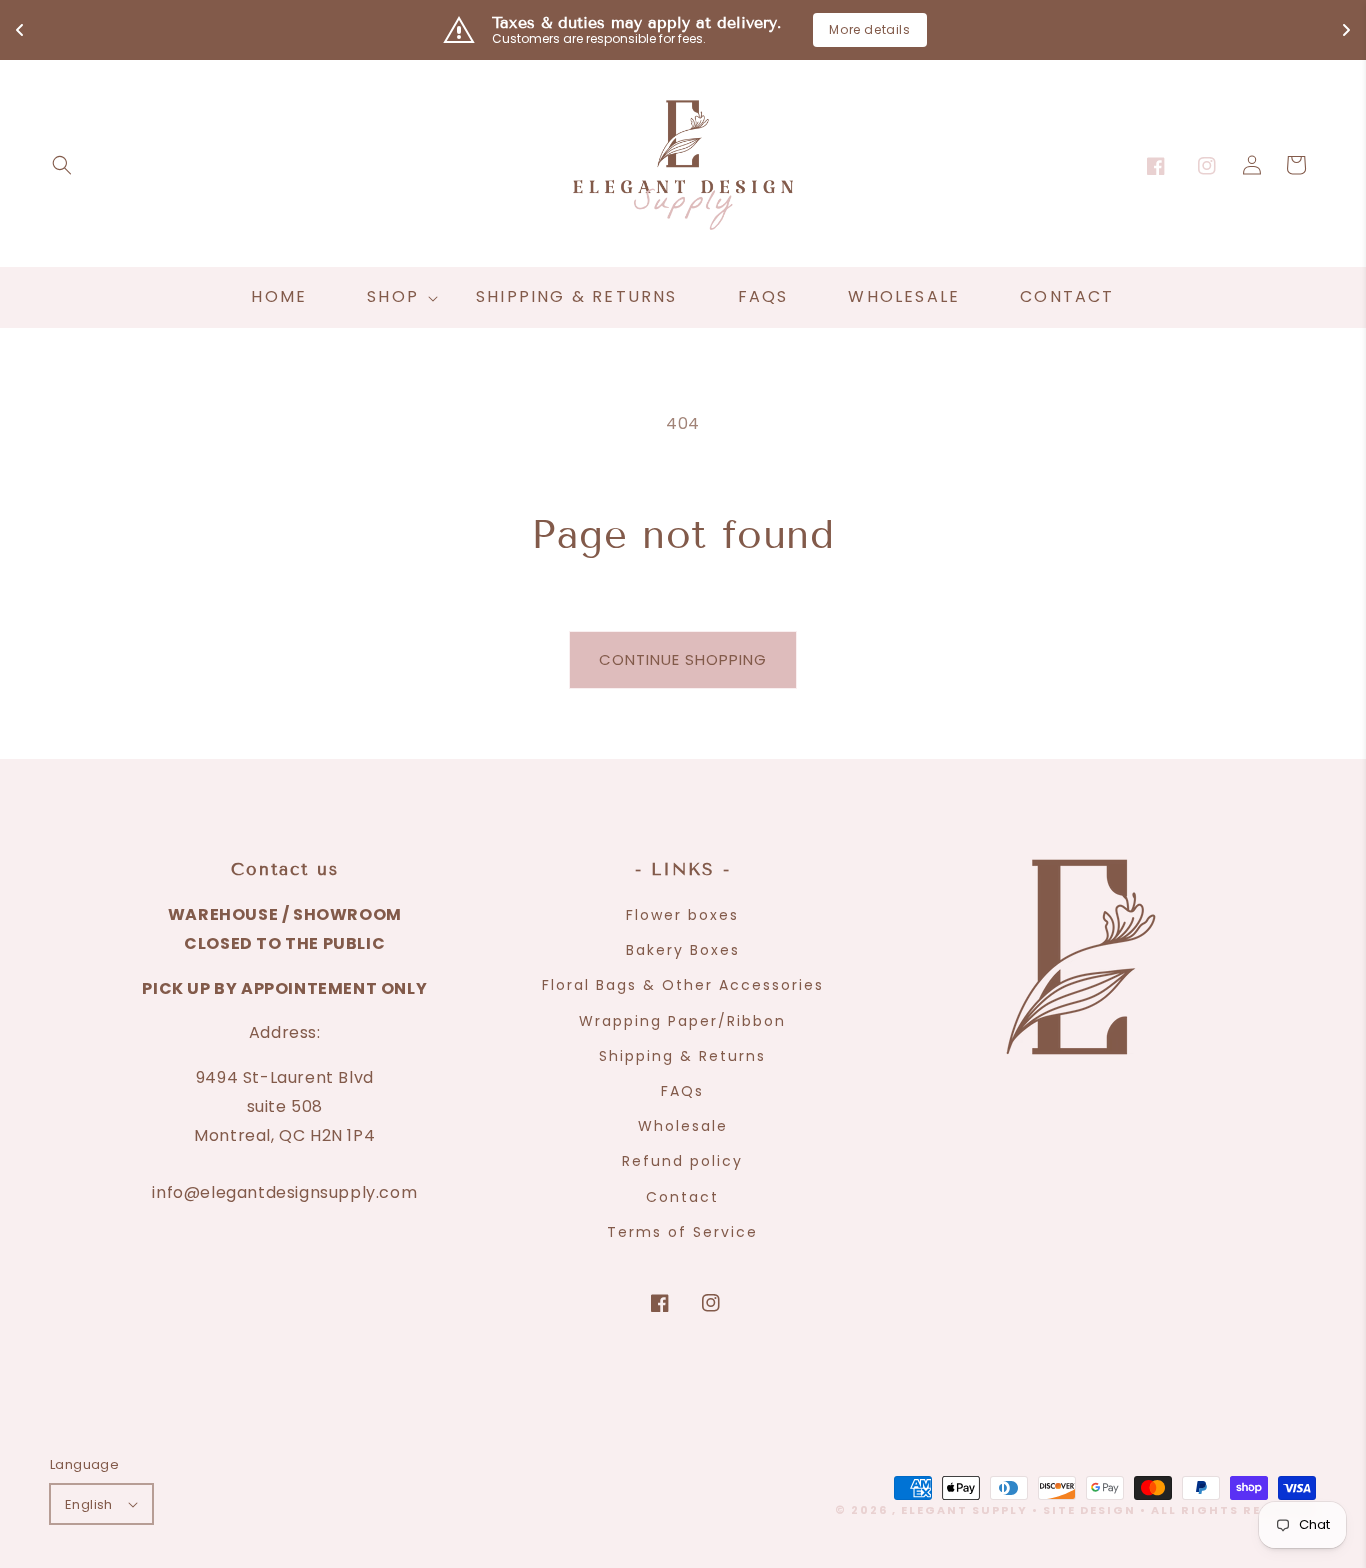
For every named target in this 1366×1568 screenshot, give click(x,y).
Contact (682, 1197)
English (89, 1504)
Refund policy (682, 1161)
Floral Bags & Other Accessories (683, 985)
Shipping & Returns (682, 1056)
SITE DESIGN (1089, 1510)
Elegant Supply (964, 1510)
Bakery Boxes (683, 950)
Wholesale (683, 1126)
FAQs (682, 1091)
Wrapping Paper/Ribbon (682, 1021)
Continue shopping (683, 659)
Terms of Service (682, 1232)
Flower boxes (682, 915)
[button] (62, 165)
